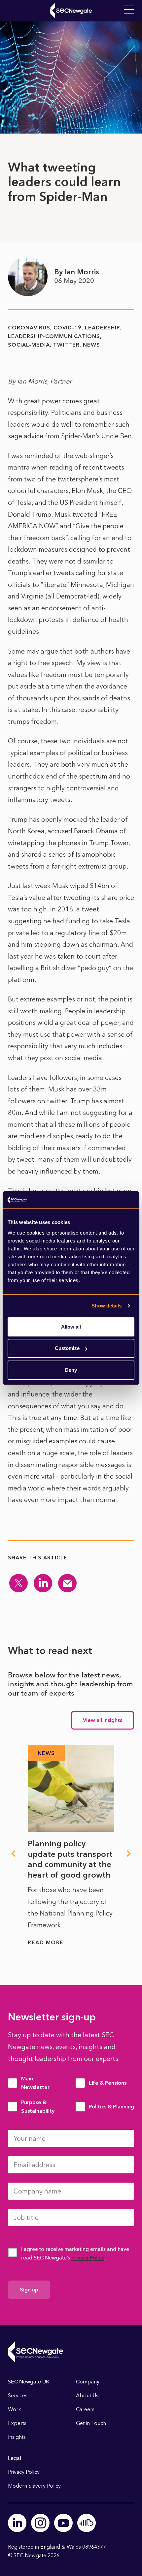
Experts (17, 2423)
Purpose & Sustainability (38, 2107)
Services (18, 2395)
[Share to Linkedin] (43, 1583)
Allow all (71, 1327)
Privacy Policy (88, 2258)
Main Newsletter (35, 2083)
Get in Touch (91, 2423)
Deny (71, 1370)
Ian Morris (32, 381)
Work (15, 2409)
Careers (85, 2409)
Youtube (63, 2523)
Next (129, 1854)
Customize (67, 1348)
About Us (87, 2395)
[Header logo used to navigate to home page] (71, 11)
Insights (17, 2437)
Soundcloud (87, 2523)
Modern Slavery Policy (34, 2486)
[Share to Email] (67, 1583)
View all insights (103, 1720)
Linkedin (17, 2523)
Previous (13, 1854)
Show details (106, 1306)
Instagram (40, 2523)
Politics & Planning (111, 2107)
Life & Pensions (108, 2083)
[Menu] (129, 10)
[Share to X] (18, 1583)
